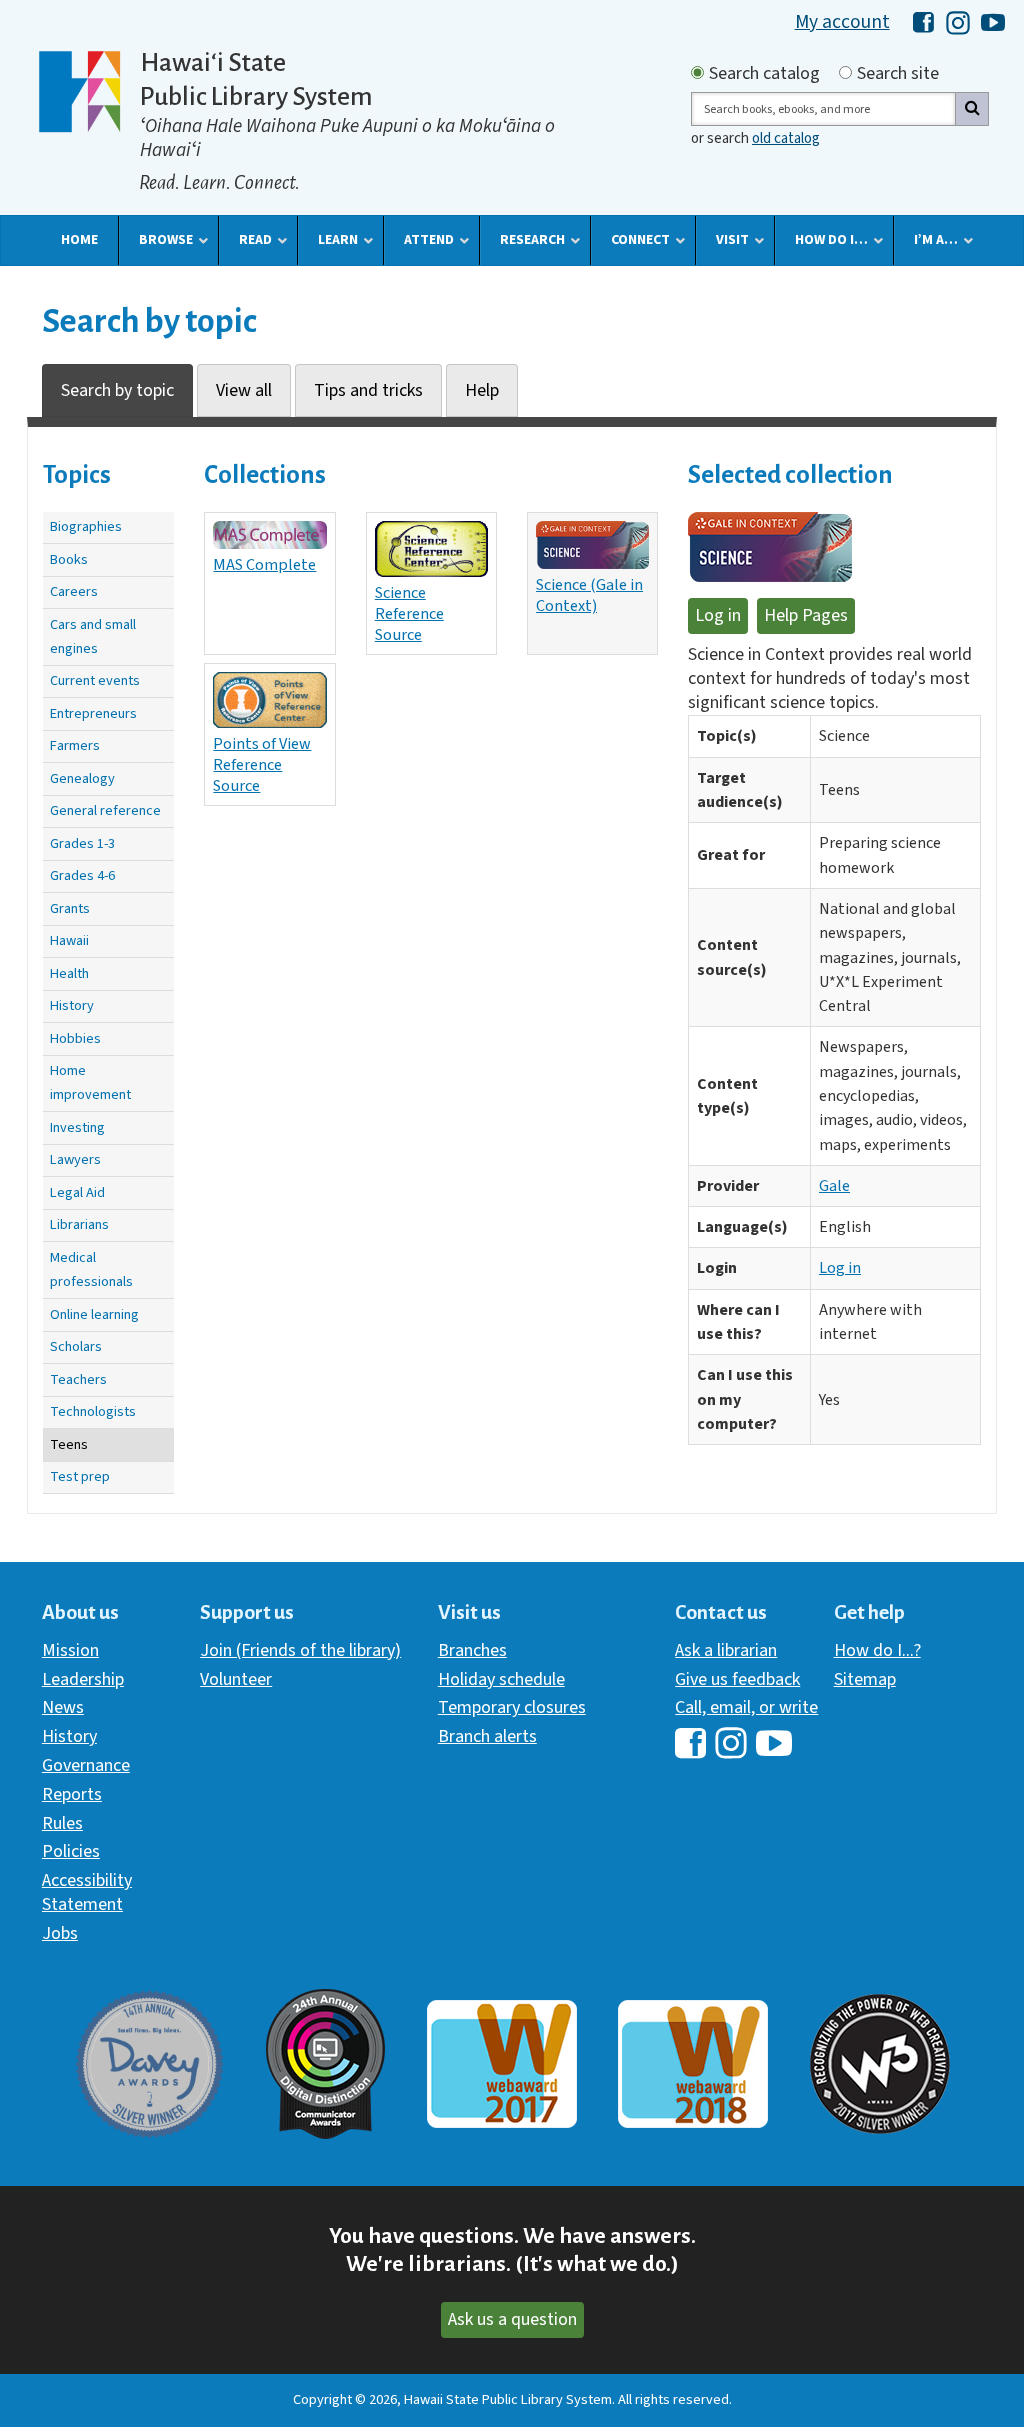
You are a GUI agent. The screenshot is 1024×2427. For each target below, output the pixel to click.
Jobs (60, 1933)
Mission (70, 1650)
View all (244, 390)
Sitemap (865, 1679)
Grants (70, 908)
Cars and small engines (93, 636)
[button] (79, 240)
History (72, 1005)
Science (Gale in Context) (589, 595)
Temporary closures (512, 1707)
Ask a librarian (726, 1650)
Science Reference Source (409, 613)
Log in (718, 615)
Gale (834, 1186)
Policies (71, 1851)
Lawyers (75, 1159)
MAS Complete (264, 564)
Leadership (83, 1679)
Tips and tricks (368, 390)
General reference (105, 810)
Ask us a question (512, 2319)
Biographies (86, 526)
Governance (86, 1765)
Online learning (94, 1314)
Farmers (75, 745)
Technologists (93, 1411)
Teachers (78, 1379)
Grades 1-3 (82, 843)
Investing (77, 1127)
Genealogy (82, 778)
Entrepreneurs (93, 713)
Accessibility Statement (87, 1892)
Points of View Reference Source (262, 764)
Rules (62, 1823)
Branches (472, 1650)
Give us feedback (737, 1679)
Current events (95, 680)
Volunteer (236, 1679)
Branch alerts (487, 1736)
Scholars (76, 1346)
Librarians (79, 1224)
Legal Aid (77, 1192)
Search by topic (117, 390)
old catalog (786, 138)
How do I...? (877, 1650)
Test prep (80, 1476)
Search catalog (764, 74)
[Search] (972, 109)
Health (69, 973)
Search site (898, 74)
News (63, 1707)
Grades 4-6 (82, 875)
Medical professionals (91, 1269)
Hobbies (75, 1038)
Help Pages (806, 615)
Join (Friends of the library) (300, 1650)
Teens (69, 1444)
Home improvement (90, 1082)
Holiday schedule (501, 1679)
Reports (72, 1794)
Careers (74, 591)
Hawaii (69, 940)
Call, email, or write (746, 1707)
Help (482, 390)
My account (842, 22)
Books (69, 559)
